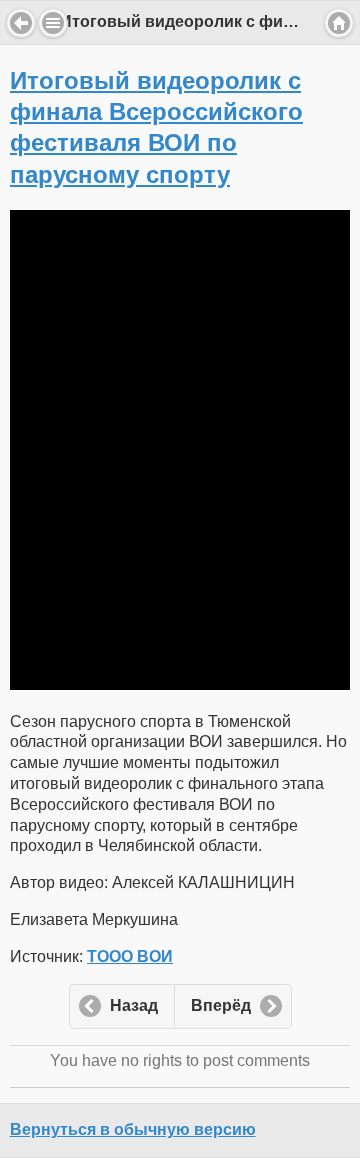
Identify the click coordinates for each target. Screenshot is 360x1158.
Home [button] (339, 23)
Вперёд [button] (221, 1005)
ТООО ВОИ (130, 956)
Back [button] (21, 23)
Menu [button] (53, 23)
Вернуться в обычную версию (133, 1129)
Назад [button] (134, 1005)
